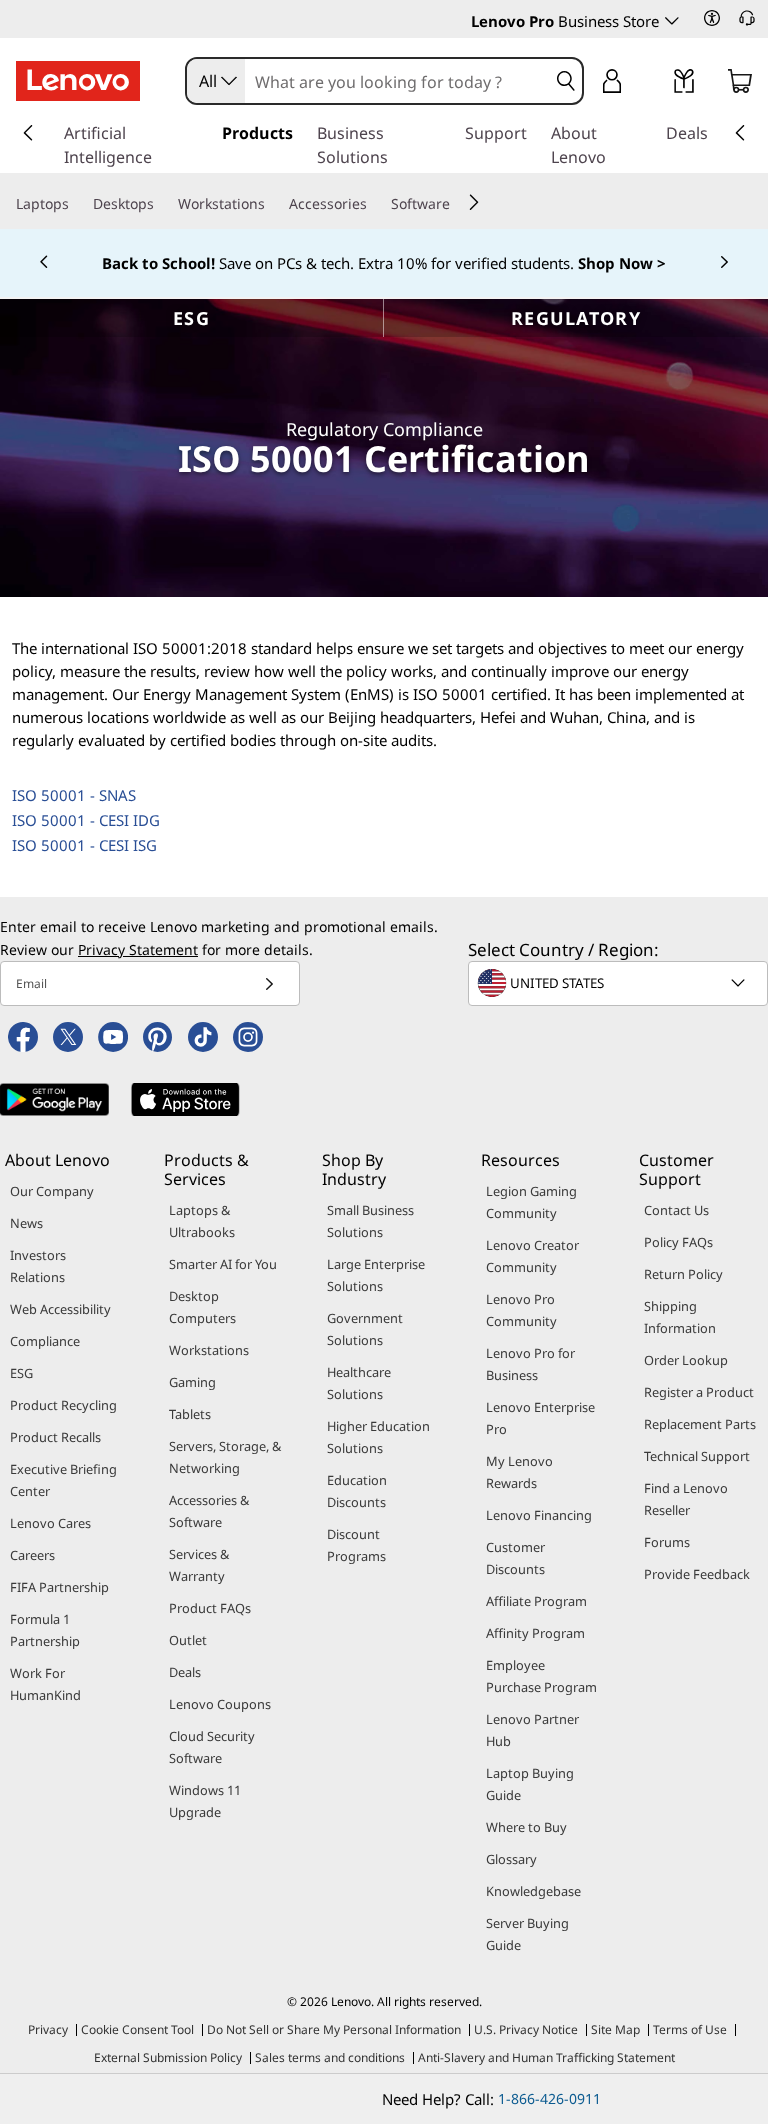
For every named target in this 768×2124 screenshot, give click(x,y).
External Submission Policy (168, 2057)
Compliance (45, 1341)
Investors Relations (38, 1266)
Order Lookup (686, 1360)
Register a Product (699, 1392)
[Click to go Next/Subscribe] (269, 983)
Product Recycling (63, 1405)
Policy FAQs (678, 1242)
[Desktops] (162, 203)
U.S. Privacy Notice (526, 2029)
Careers (32, 1555)
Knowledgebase (533, 1891)
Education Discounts (357, 1491)
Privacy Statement (138, 949)
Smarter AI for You (223, 1264)
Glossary (511, 1859)
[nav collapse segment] (740, 133)
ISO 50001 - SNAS (74, 795)
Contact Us (676, 1210)
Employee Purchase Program (541, 1676)
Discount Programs (356, 1545)
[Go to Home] (78, 81)
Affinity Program (535, 1633)
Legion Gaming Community (531, 1202)
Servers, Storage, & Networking (225, 1457)
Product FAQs (210, 1608)
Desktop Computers (202, 1307)
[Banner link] (384, 263)
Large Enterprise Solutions (376, 1275)
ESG (191, 318)
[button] (712, 18)
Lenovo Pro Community (521, 1310)
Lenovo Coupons (220, 1704)
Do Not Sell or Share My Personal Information (334, 2029)
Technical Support (697, 1456)
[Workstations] (273, 203)
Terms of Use (690, 2029)
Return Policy (683, 1274)
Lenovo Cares (50, 1523)
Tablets (190, 1414)
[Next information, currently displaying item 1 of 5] (724, 263)
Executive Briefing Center (63, 1480)
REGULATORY (576, 318)
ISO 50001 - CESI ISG (84, 845)
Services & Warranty (199, 1565)
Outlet (188, 1640)
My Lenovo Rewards (519, 1472)
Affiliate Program (536, 1601)
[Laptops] (77, 203)
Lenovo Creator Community (532, 1256)
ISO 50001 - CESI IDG (86, 820)
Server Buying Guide (527, 1934)
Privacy (48, 2029)
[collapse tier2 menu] (474, 202)
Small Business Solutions (370, 1221)
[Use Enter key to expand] (652, 82)
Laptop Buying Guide (530, 1784)
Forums (667, 1542)
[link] (684, 85)
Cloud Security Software (212, 1747)
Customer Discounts (515, 1558)
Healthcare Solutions (359, 1383)
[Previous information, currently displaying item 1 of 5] (44, 263)
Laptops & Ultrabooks (202, 1221)
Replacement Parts (700, 1424)
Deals (185, 1672)
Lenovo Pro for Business (530, 1364)
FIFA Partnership (59, 1587)
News (26, 1223)
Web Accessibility (60, 1309)
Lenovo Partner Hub (532, 1730)
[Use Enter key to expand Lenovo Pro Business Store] (672, 21)
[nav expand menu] (28, 133)
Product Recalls (55, 1437)
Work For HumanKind (45, 1684)
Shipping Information (680, 1317)
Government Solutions (365, 1329)
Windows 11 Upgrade (205, 1801)
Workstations (209, 1350)
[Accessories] (375, 203)
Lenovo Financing (539, 1515)
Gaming (192, 1382)
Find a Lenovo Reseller (686, 1499)
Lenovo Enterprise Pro (540, 1418)
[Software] (458, 203)
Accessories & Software (209, 1511)
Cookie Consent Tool (137, 2029)
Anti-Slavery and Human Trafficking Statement (546, 2057)
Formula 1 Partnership (45, 1630)
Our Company (52, 1191)
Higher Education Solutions (378, 1437)
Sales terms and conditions (330, 2057)
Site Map (615, 2029)
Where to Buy (526, 1827)
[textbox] (620, 983)
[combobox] (216, 81)
